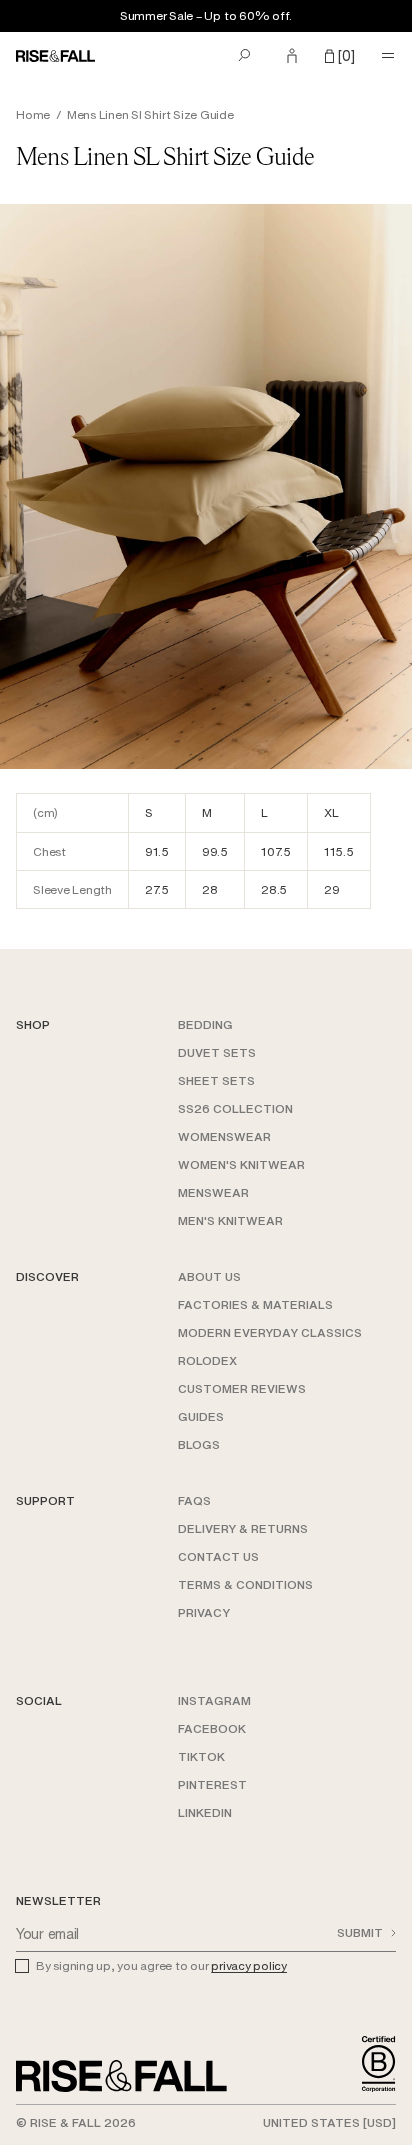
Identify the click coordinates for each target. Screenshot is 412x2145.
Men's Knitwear (230, 1220)
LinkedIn (205, 1812)
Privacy (204, 1612)
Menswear (213, 1192)
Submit (360, 1932)
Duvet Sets (217, 1052)
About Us (209, 1276)
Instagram (214, 1700)
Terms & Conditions (245, 1584)
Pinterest (212, 1784)
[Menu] (388, 56)
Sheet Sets (216, 1080)
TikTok (201, 1756)
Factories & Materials (255, 1304)
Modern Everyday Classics (270, 1332)
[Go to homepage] (121, 2076)
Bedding (205, 1024)
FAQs (194, 1500)
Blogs (199, 1444)
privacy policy (249, 1965)
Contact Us (218, 1556)
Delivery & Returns (243, 1528)
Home (33, 114)
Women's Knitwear (241, 1164)
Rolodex (207, 1360)
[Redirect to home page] (60, 55)
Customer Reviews (242, 1388)
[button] (340, 56)
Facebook (212, 1728)
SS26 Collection (235, 1108)
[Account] (292, 56)
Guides (201, 1416)
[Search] (244, 56)
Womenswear (224, 1136)
